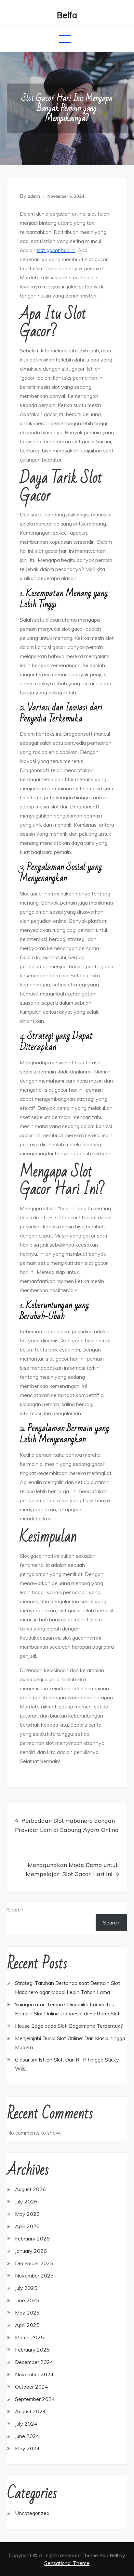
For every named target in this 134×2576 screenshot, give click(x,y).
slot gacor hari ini (56, 250)
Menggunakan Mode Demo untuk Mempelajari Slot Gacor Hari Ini (72, 1869)
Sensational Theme (67, 2563)
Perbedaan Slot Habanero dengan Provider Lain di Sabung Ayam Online (67, 1825)
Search (15, 1910)
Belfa (67, 15)
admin (34, 196)
